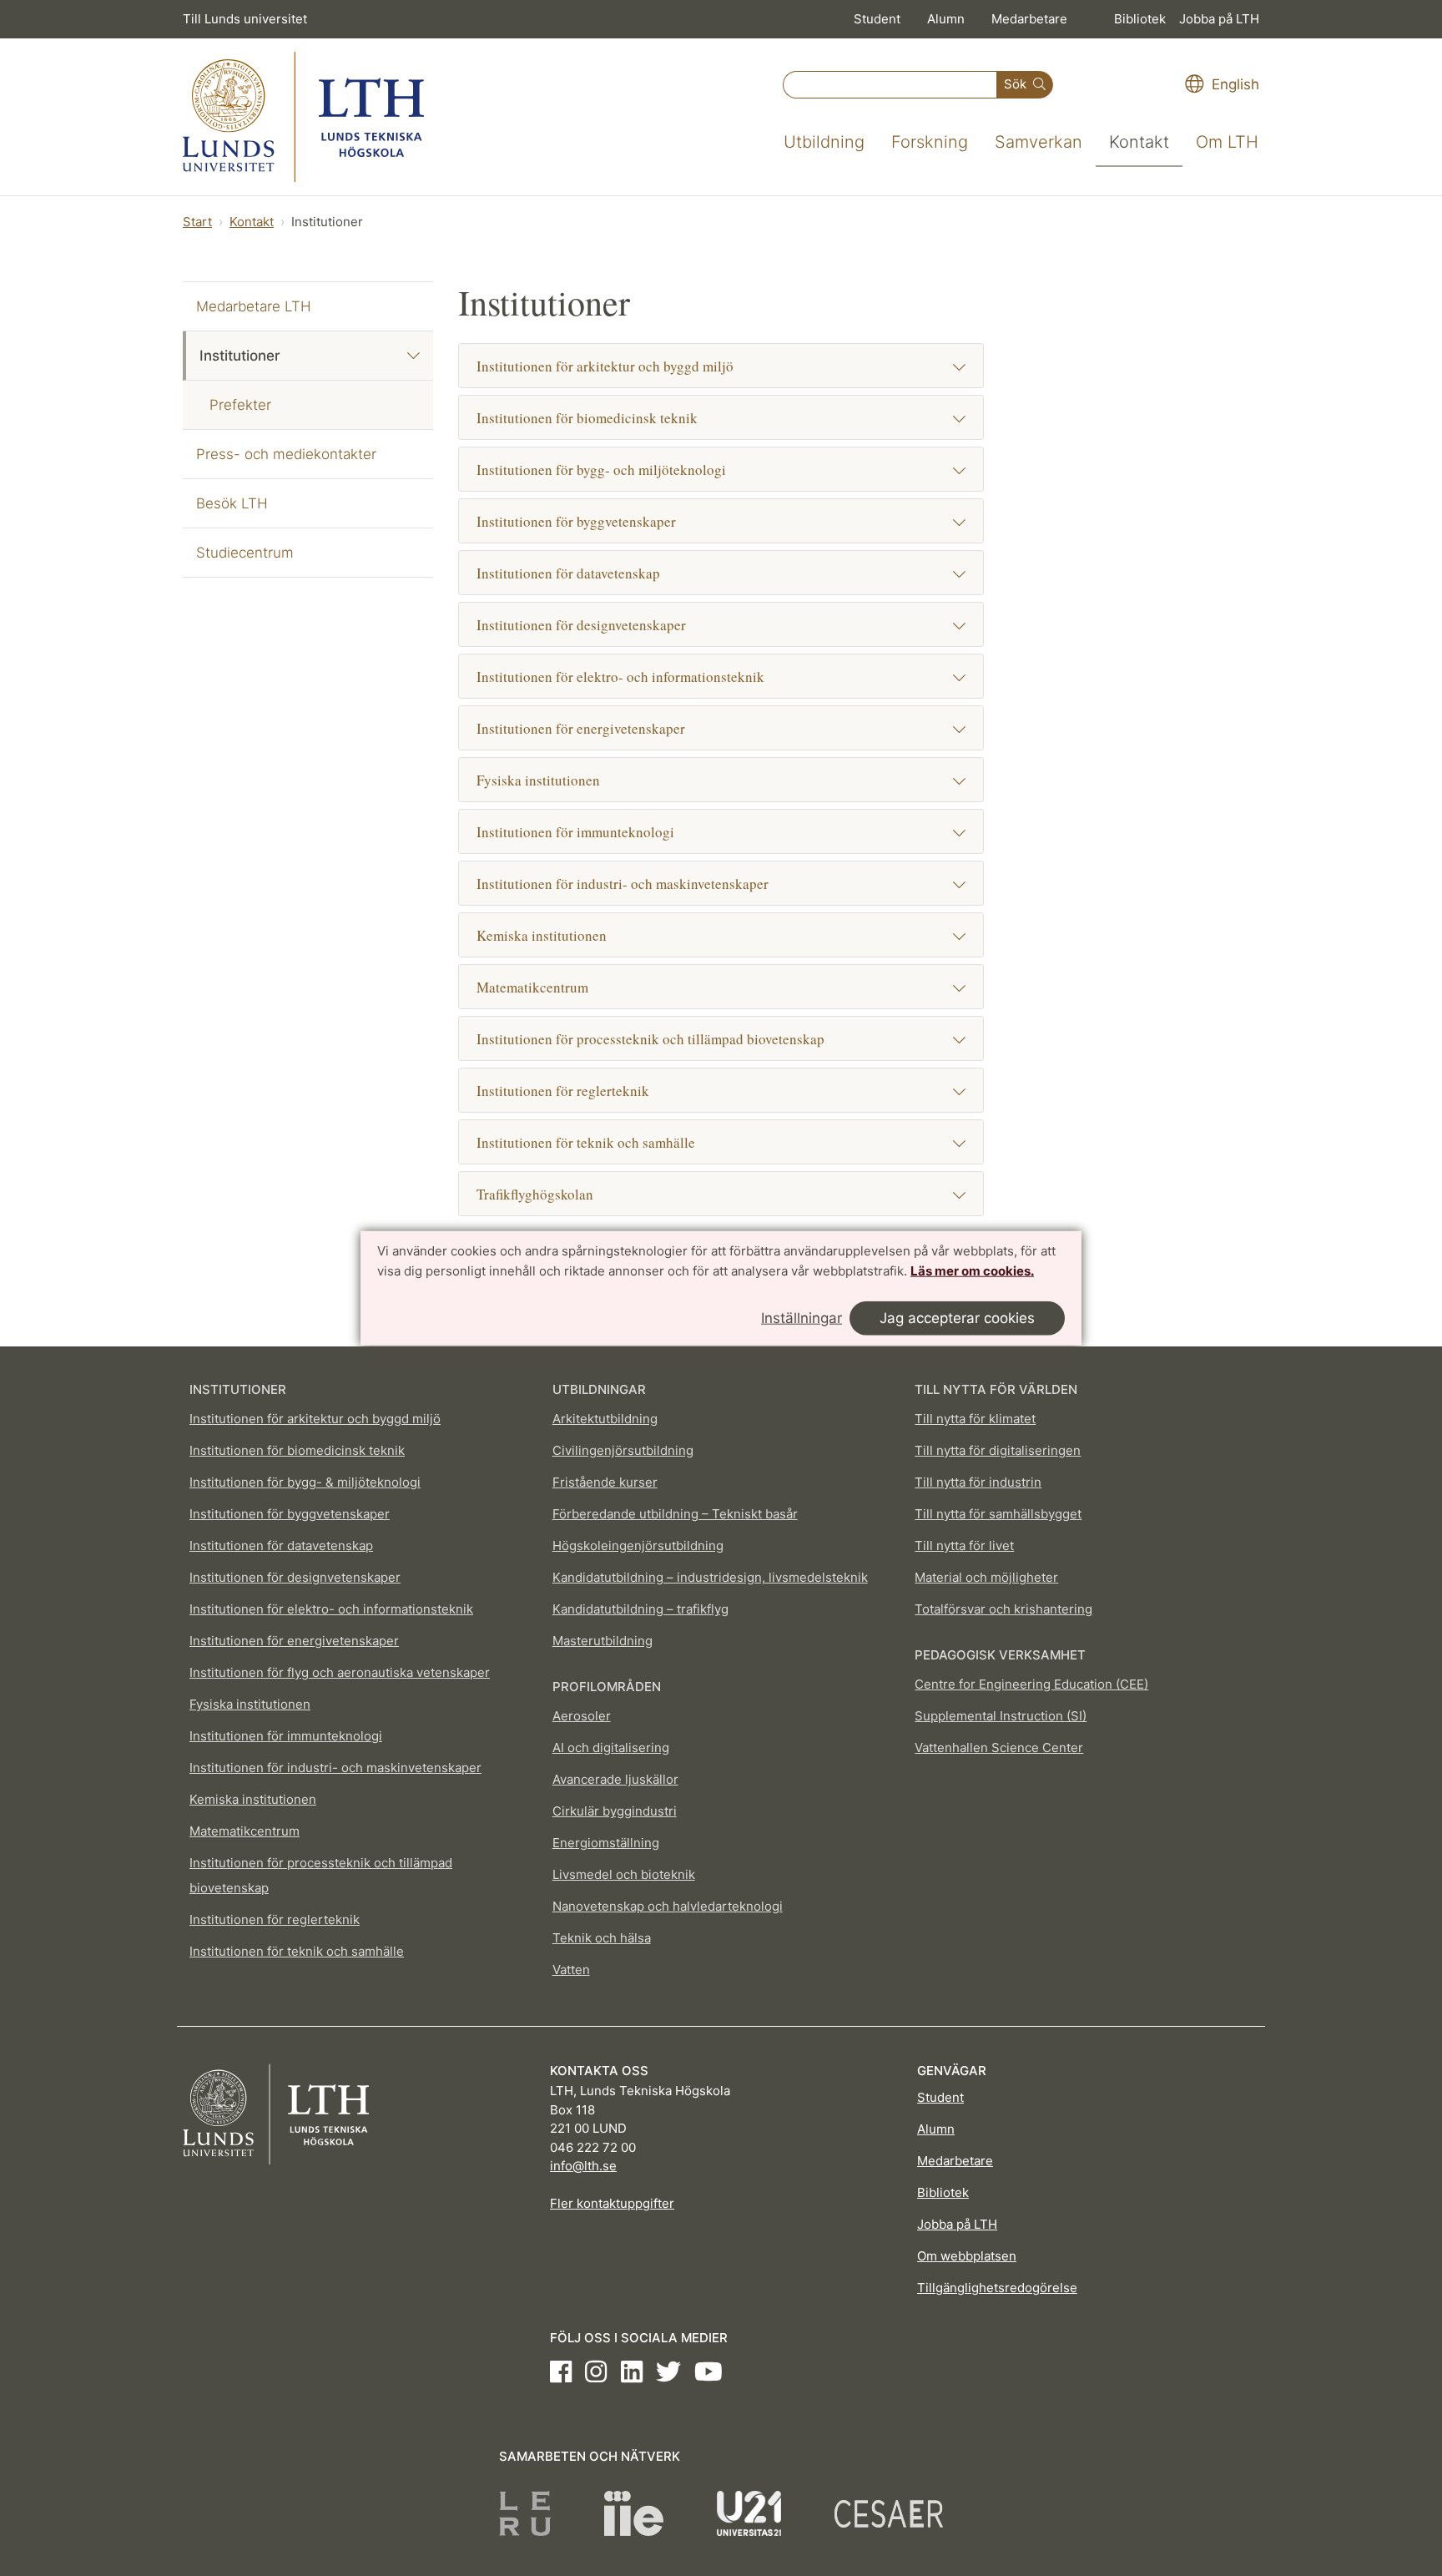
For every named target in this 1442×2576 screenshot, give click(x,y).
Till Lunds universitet (245, 19)
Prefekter (240, 405)
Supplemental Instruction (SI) (1001, 1716)
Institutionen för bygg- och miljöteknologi (601, 470)
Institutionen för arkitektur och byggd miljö (605, 366)
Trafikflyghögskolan (535, 1194)
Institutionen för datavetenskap (568, 573)
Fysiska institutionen (538, 780)
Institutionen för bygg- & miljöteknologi (305, 1482)
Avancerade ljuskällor (615, 1779)
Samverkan (1039, 142)
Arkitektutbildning (605, 1419)
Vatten (571, 1970)
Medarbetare (1029, 19)
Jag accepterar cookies (957, 1317)
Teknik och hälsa (602, 1938)
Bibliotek (1140, 19)
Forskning (930, 142)
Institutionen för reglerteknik (563, 1091)
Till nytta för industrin (978, 1482)
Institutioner (240, 356)
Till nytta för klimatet (975, 1419)
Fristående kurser (605, 1482)
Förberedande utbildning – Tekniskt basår (675, 1514)
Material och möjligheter (986, 1577)
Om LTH (1227, 142)
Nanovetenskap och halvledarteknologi (668, 1906)
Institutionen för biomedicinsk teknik (587, 418)
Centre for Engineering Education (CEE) (1031, 1684)
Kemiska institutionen (542, 935)
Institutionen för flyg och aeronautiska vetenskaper (340, 1672)
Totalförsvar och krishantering (1003, 1609)
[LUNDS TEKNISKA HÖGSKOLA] (303, 117)
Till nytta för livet (964, 1546)
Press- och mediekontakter (286, 454)
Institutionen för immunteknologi (575, 832)
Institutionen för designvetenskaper (581, 625)
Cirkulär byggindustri (615, 1811)
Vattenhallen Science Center (999, 1748)
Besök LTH (232, 503)
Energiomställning (606, 1843)
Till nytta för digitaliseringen (998, 1450)
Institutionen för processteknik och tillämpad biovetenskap (650, 1039)
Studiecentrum (245, 553)
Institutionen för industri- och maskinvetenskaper (623, 884)
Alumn (946, 19)
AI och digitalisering (611, 1748)
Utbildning (824, 142)
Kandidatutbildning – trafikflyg (640, 1609)
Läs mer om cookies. (972, 1271)
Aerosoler (582, 1716)
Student (877, 19)
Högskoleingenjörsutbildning (638, 1546)
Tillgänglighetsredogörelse (997, 2288)
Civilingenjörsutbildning (623, 1450)
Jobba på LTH (1219, 19)
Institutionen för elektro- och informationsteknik (620, 677)
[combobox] (890, 85)
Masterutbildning (603, 1641)
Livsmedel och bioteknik (624, 1874)
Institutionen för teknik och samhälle (586, 1142)
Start (197, 222)
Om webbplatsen (967, 2256)
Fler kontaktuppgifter (612, 2203)
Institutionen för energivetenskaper (581, 728)
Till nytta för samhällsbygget (998, 1514)
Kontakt (1139, 142)
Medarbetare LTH (254, 306)
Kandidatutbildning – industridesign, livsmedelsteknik (710, 1577)
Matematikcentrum (532, 987)
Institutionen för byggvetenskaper (576, 521)
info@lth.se (583, 2166)
